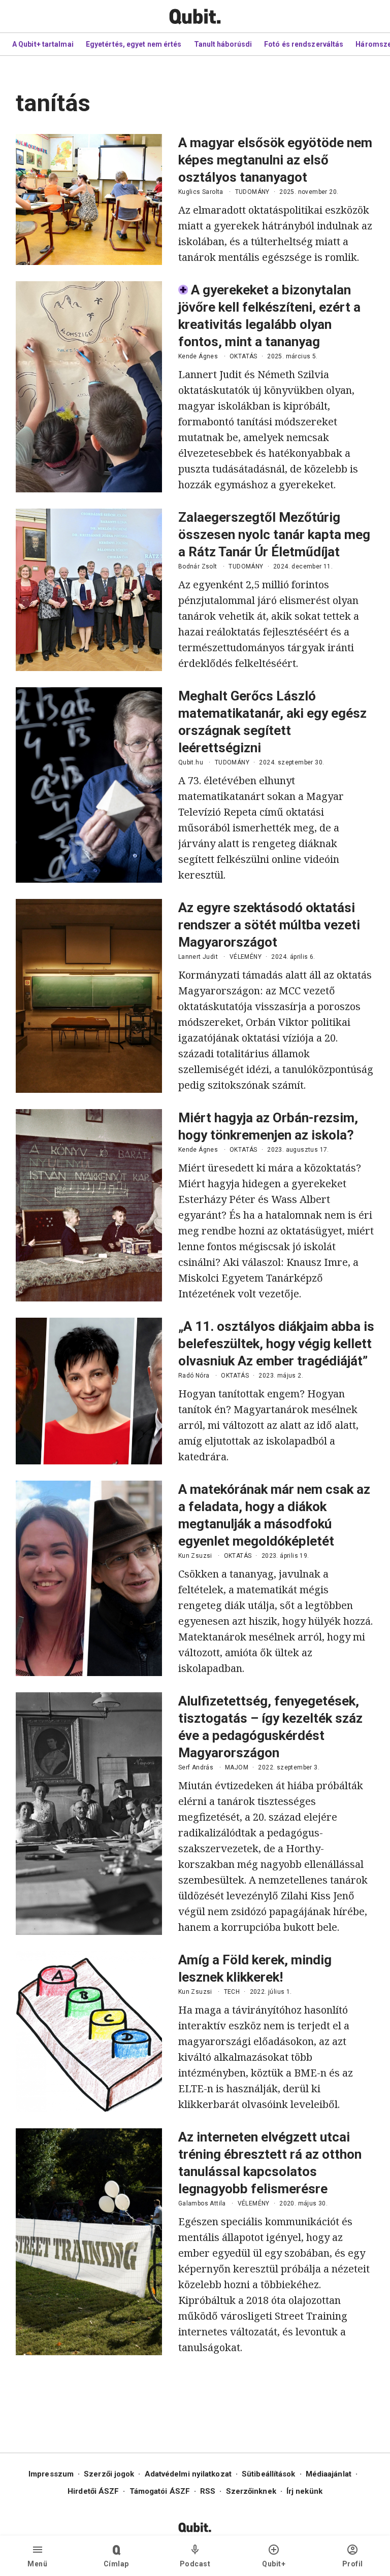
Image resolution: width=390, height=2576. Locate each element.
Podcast (195, 2564)
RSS (208, 2491)
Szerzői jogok (109, 2474)
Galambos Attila (202, 2203)
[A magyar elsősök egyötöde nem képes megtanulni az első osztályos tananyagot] (89, 199)
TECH (232, 1992)
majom (237, 1767)
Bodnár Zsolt (198, 566)
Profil (353, 2564)
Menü (37, 2564)
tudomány (252, 192)
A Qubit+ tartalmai (43, 44)
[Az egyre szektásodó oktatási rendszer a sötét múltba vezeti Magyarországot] (89, 996)
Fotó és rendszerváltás (304, 44)
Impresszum (51, 2474)
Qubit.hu (191, 762)
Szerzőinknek (251, 2491)
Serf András (196, 1767)
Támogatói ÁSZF (160, 2491)
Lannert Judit (198, 957)
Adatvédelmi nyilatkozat (188, 2474)
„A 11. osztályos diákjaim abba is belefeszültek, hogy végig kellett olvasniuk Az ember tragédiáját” (276, 1344)
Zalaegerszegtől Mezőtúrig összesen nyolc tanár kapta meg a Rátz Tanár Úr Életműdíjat (274, 534)
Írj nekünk (304, 2491)
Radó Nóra (194, 1376)
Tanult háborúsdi (223, 44)
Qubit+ (274, 2564)
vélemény (246, 957)
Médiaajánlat (329, 2474)
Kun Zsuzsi (195, 1556)
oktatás (243, 356)
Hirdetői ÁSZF (93, 2491)
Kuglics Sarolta (201, 192)
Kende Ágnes (198, 356)
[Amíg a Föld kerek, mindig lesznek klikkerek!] (89, 2032)
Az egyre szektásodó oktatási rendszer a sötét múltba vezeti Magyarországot (269, 925)
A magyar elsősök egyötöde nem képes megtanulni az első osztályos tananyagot (275, 160)
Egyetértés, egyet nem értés (134, 44)
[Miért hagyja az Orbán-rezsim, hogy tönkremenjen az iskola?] (89, 1205)
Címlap (116, 2564)
